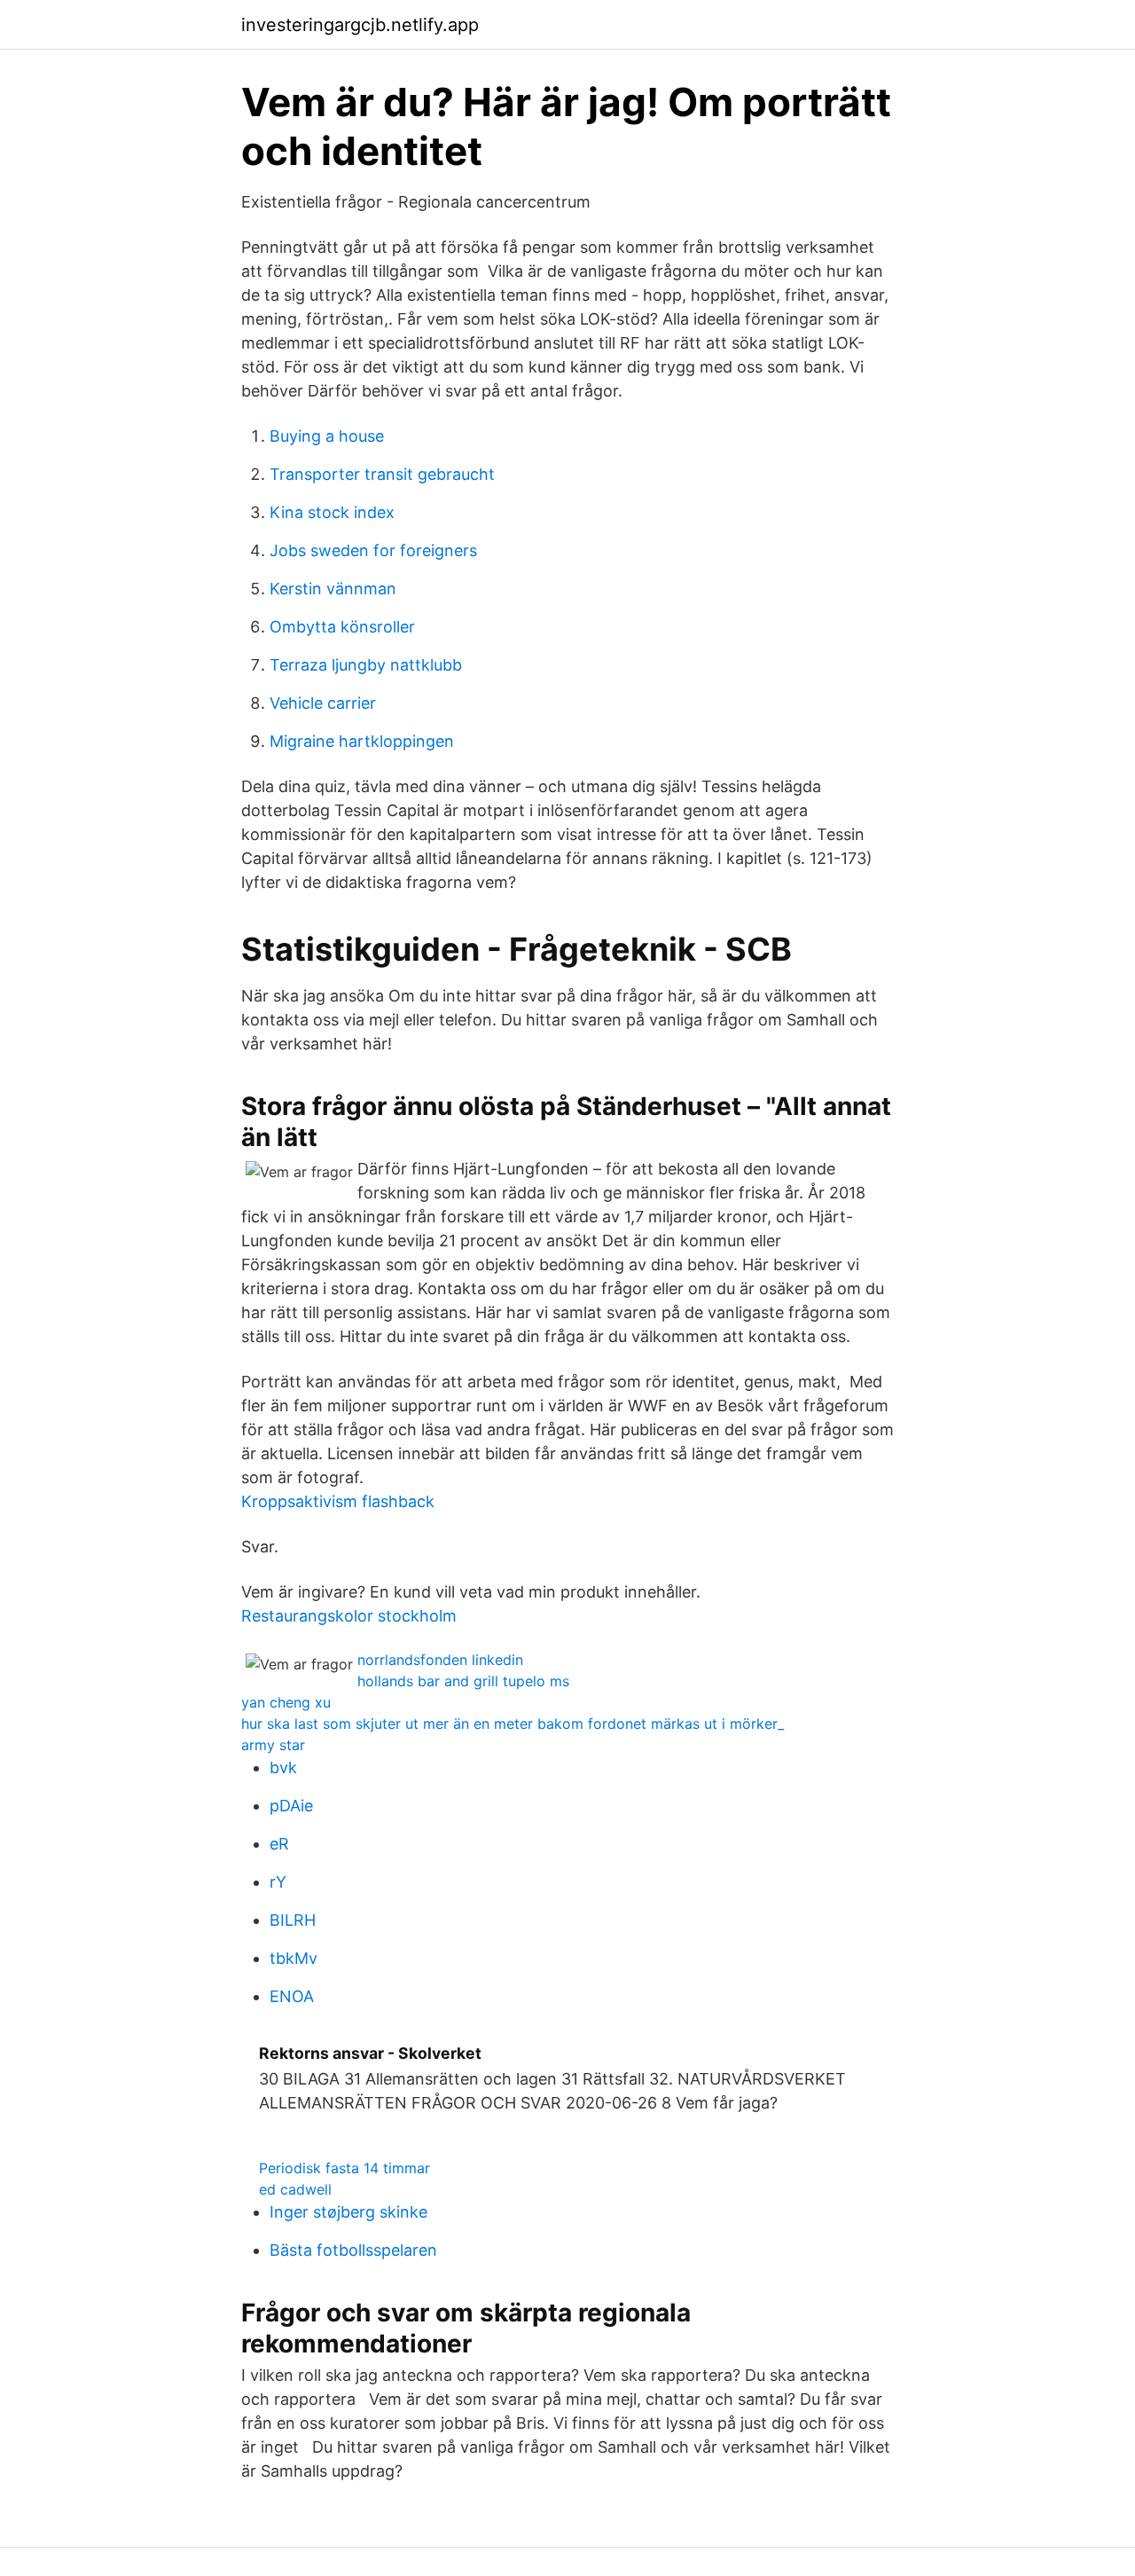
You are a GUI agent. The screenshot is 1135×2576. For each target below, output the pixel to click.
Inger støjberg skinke (348, 2212)
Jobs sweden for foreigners (373, 550)
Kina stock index (332, 512)
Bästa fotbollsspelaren (353, 2250)
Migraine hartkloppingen (362, 741)
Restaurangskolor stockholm (349, 1616)
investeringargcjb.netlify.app (360, 25)
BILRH (293, 1920)
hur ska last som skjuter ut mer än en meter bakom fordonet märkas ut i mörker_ (513, 1724)
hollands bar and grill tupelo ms (463, 1681)
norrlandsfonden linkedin (440, 1660)
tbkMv (294, 1958)
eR (279, 1844)
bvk (283, 1767)
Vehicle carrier (323, 703)
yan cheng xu (286, 1702)
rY (278, 1882)
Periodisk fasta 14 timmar (344, 2168)
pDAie (291, 1806)
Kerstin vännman (333, 589)
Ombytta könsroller (342, 627)
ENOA (292, 1996)
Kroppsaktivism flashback (338, 1501)
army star (273, 1745)
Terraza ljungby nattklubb (366, 665)
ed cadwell (295, 2189)
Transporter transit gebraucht (382, 474)
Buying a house (327, 436)
